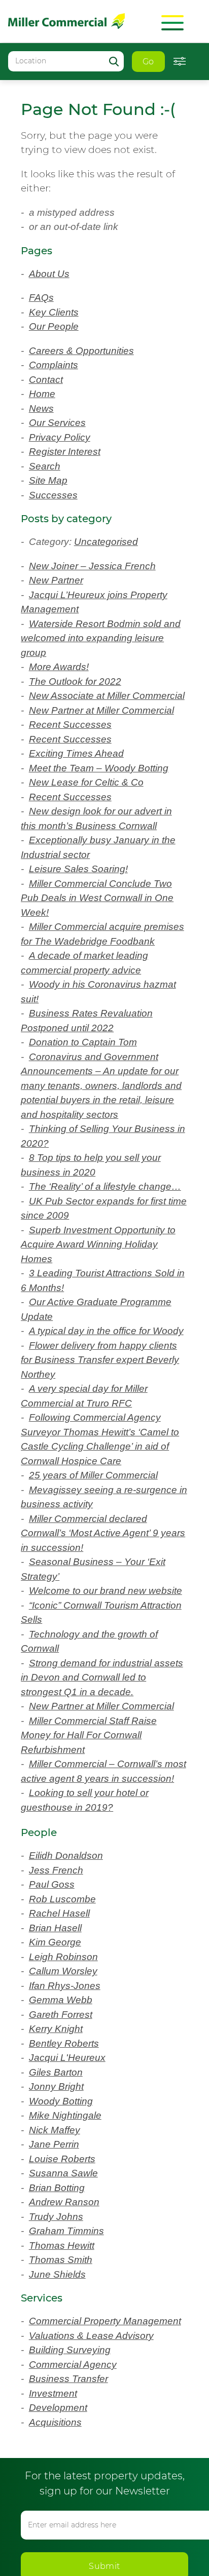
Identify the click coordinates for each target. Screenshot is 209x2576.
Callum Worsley (67, 2101)
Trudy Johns (59, 2346)
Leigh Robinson (67, 2086)
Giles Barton (59, 2202)
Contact (49, 380)
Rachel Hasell (62, 2043)
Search (46, 466)
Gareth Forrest (64, 2144)
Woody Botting (66, 2231)
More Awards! (62, 667)
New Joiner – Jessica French (96, 566)
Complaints (58, 365)
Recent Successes (72, 753)
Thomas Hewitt (66, 2375)
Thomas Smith (65, 2390)
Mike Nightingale (71, 2246)
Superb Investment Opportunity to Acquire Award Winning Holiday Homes (103, 1316)
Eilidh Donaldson (71, 1986)
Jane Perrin (57, 2274)
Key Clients (56, 312)
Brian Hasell (59, 2058)
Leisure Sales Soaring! (82, 898)
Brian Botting (62, 2317)
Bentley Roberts (68, 2173)
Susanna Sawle (67, 2303)
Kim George (58, 2072)
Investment (57, 2538)
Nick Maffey (58, 2260)
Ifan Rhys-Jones (67, 2115)
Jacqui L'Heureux (71, 2188)
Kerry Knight (59, 2159)
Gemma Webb (65, 2130)
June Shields (60, 2404)
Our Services (59, 423)
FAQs (42, 298)
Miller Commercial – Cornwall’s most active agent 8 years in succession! (99, 1894)
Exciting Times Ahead (82, 782)
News (42, 408)
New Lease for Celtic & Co (90, 811)
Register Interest (69, 452)
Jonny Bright (60, 2217)
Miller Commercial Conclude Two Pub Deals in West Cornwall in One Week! (99, 927)
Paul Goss (54, 2015)
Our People (57, 326)
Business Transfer (71, 2523)
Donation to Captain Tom (92, 1086)
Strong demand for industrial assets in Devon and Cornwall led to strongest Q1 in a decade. (101, 1778)
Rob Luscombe (66, 2029)
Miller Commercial (66, 21)
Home (44, 394)
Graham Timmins (72, 2361)
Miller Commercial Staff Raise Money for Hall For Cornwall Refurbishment (96, 1851)
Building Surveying (75, 2494)
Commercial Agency (79, 2509)
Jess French (57, 2000)
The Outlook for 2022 (80, 681)
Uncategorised (115, 542)
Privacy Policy (63, 437)
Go (148, 62)
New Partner (60, 580)
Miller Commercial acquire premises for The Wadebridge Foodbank (92, 970)
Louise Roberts (65, 2289)
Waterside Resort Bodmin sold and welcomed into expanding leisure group (98, 638)
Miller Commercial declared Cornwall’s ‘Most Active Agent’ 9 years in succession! (97, 1620)
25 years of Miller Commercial (100, 1562)
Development (62, 2552)
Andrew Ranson (68, 2332)
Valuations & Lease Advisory (96, 2480)
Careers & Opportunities (87, 351)
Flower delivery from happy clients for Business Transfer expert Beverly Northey (104, 1447)
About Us (52, 274)
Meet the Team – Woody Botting (108, 797)
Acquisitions (59, 2567)
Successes (54, 495)
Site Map (51, 480)
